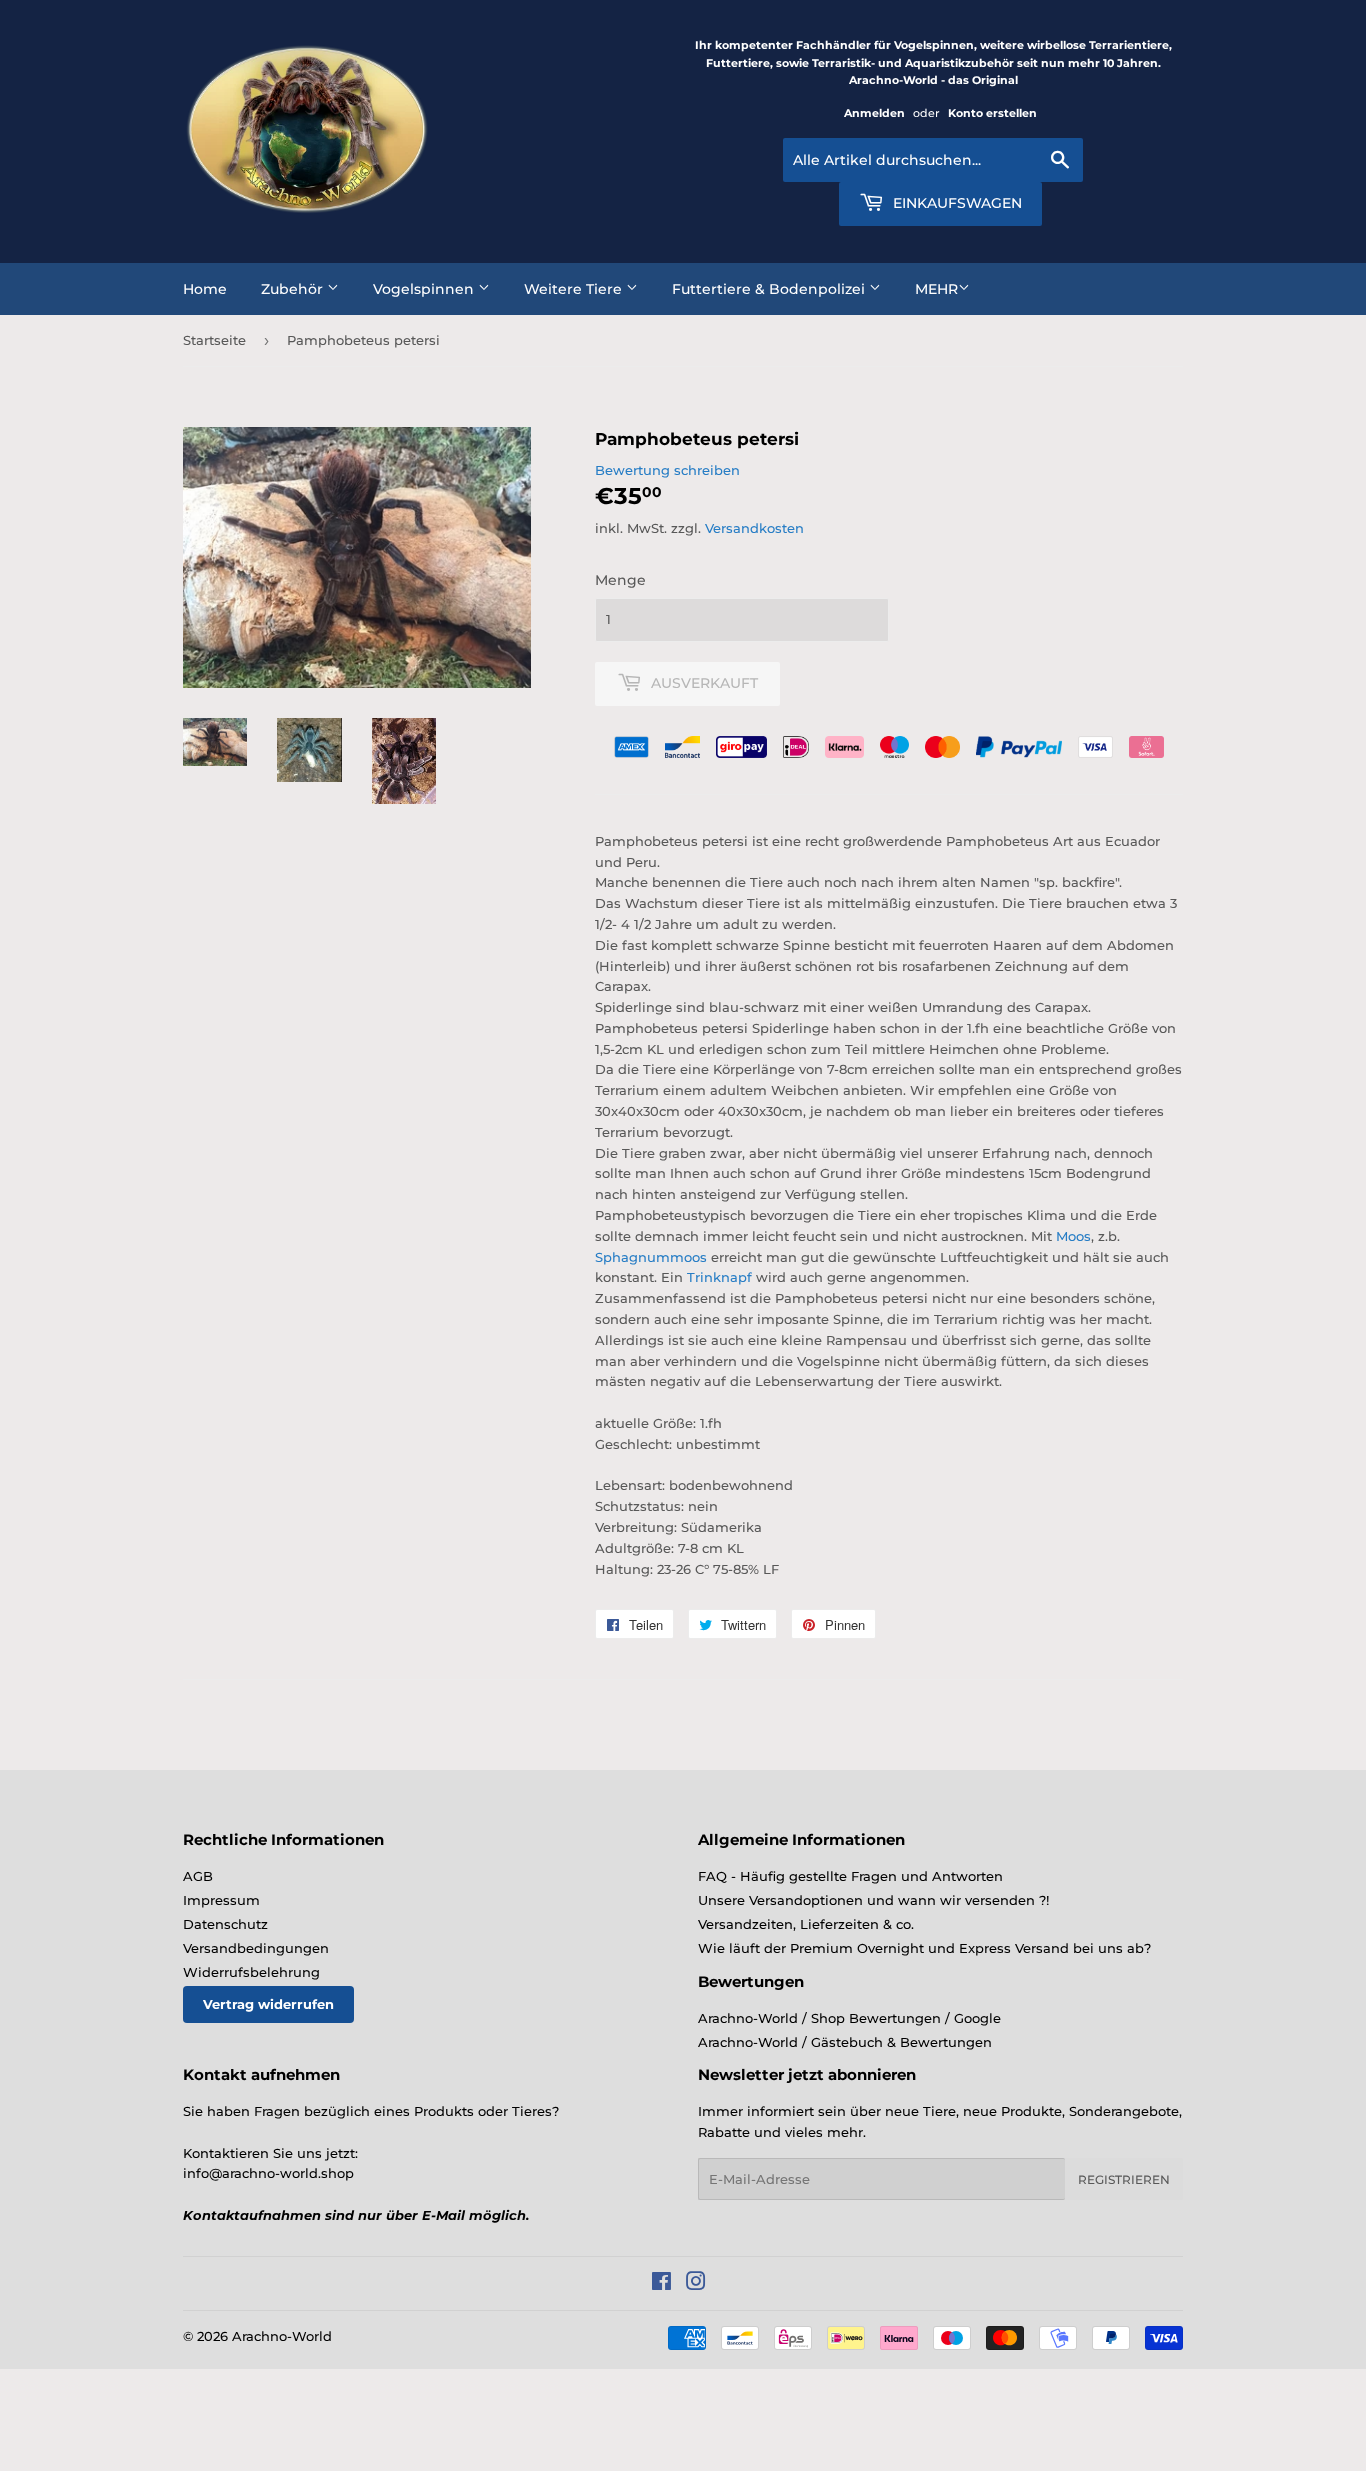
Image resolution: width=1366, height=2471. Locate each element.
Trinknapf (719, 1277)
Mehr (936, 289)
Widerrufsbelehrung (251, 1972)
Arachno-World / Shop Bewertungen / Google (849, 2018)
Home (205, 289)
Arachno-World (282, 2336)
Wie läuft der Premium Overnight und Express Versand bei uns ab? (924, 1948)
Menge (620, 580)
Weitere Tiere (575, 289)
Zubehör (294, 289)
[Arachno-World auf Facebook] (661, 2284)
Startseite (214, 340)
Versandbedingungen (256, 1948)
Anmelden (874, 113)
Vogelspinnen (425, 289)
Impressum (221, 1900)
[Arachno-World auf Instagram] (696, 2284)
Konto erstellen (992, 113)
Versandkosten (754, 528)
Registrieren (1124, 2179)
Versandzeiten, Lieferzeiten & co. (806, 1924)
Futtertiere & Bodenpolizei (770, 289)
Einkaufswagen (955, 203)
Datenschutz (225, 1924)
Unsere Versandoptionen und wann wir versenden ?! (873, 1900)
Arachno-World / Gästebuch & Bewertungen (845, 2042)
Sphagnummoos (651, 1257)
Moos (1073, 1236)
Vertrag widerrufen (268, 2004)
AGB (198, 1876)
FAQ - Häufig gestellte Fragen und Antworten (850, 1876)
